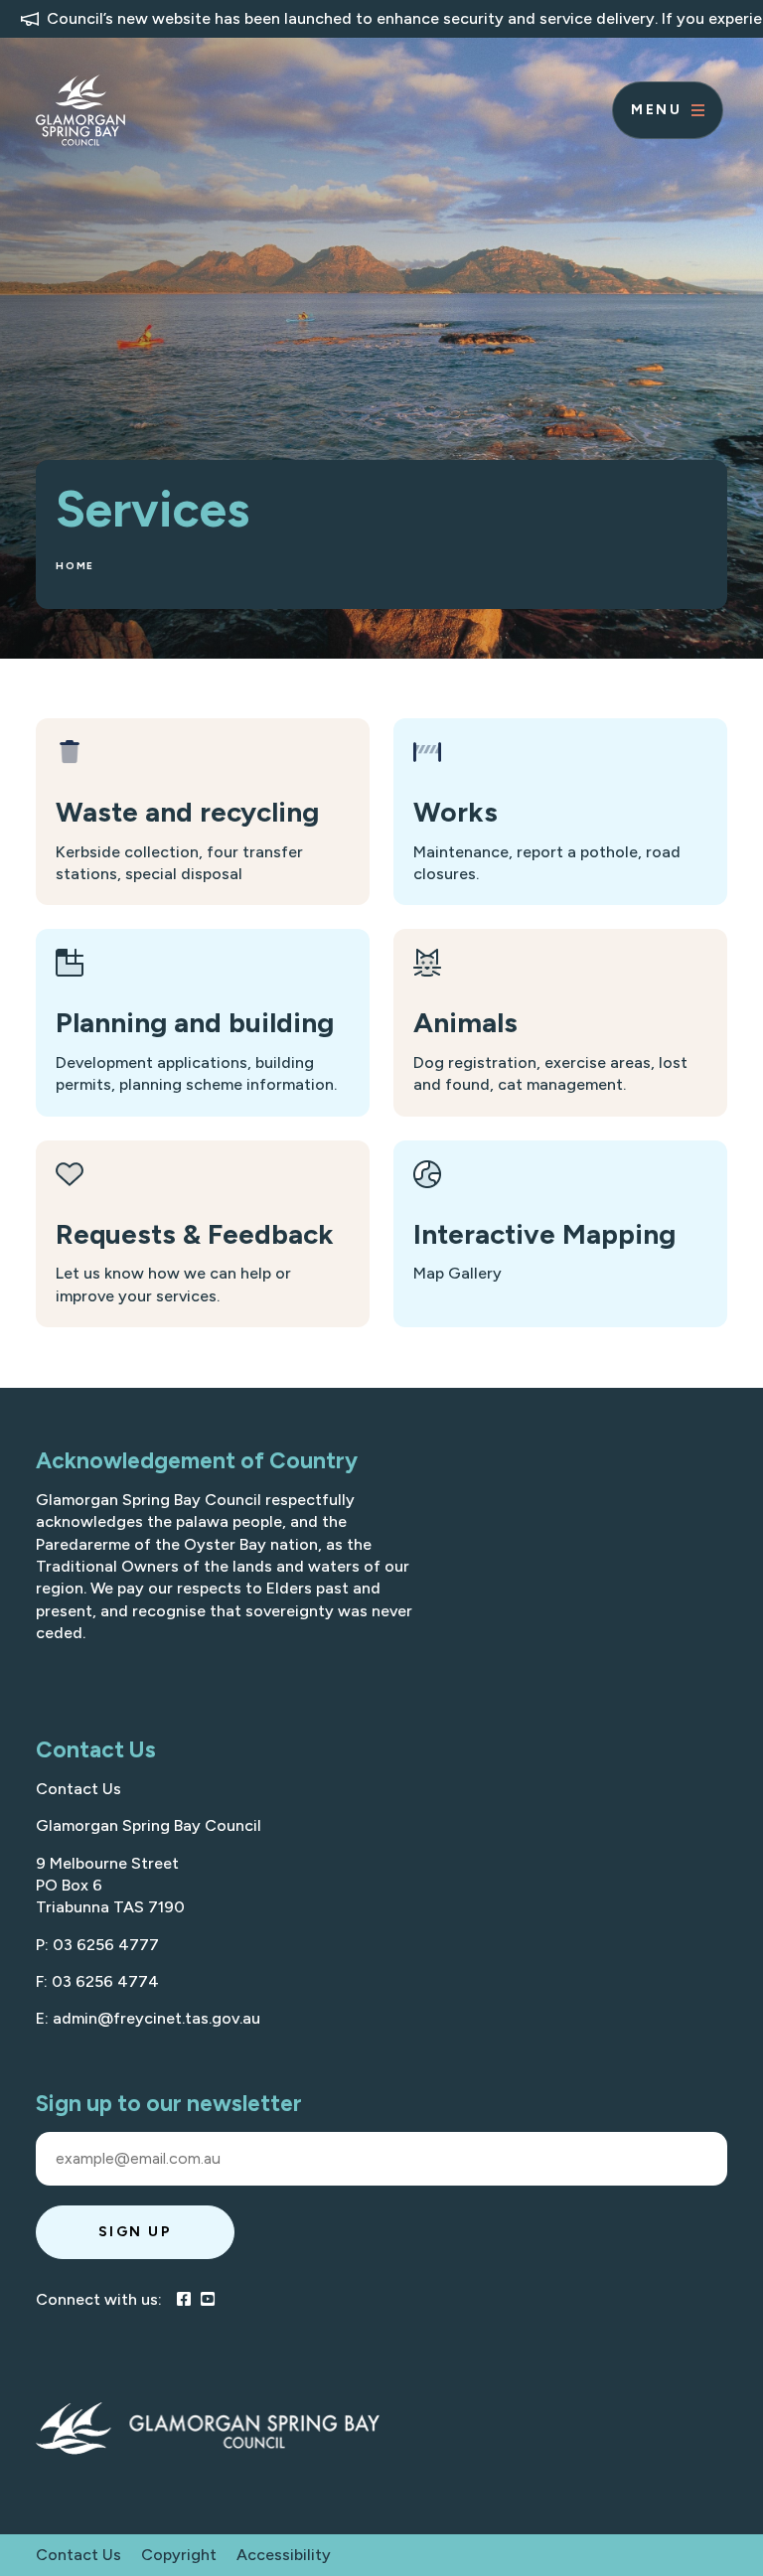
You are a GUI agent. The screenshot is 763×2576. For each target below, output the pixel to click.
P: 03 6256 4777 (97, 1945)
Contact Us (78, 1789)
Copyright (179, 2555)
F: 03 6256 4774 (97, 1981)
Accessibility (284, 2555)
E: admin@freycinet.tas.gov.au (148, 2018)
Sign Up (136, 2232)
